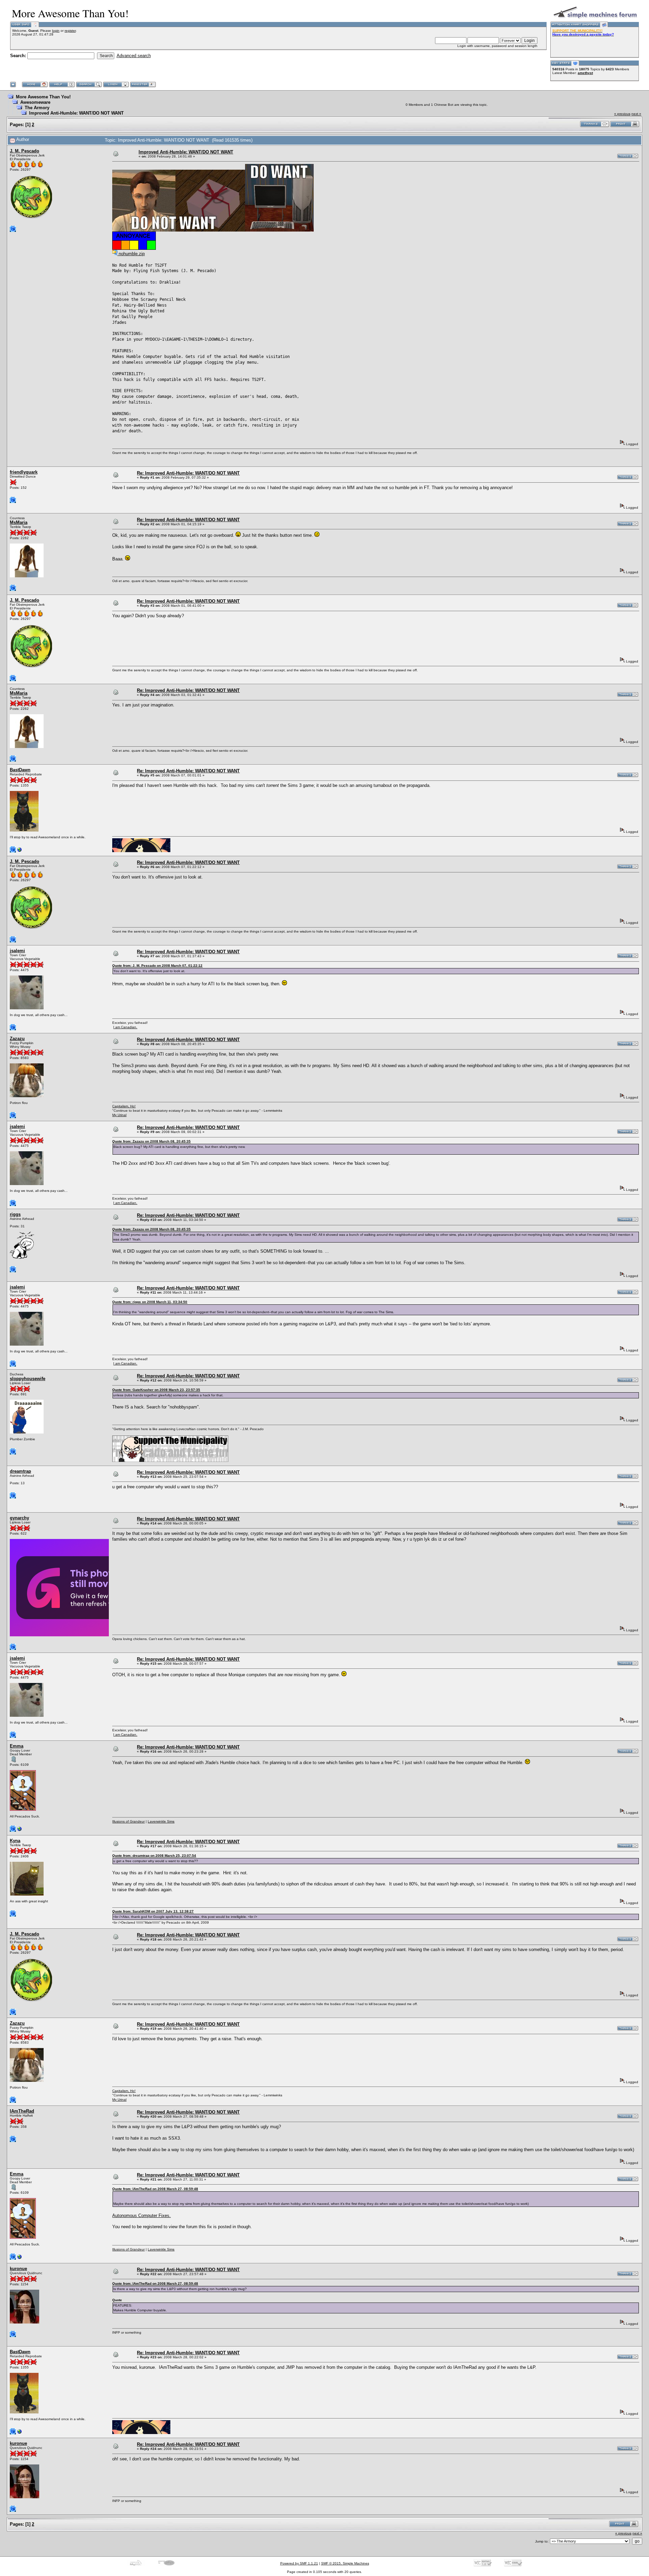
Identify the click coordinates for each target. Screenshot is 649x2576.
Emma (17, 1746)
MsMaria (19, 522)
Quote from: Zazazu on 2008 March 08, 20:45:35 (151, 1141)
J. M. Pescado (25, 151)
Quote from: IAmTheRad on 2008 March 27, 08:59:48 (155, 2189)
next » (636, 114)
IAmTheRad (22, 2111)
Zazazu (17, 1039)
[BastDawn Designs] (20, 851)
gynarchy (19, 1518)
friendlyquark (24, 472)
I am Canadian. (125, 1027)
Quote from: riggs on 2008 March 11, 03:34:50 (150, 1302)
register (70, 31)
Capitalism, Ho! (124, 1106)
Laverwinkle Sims (161, 1821)
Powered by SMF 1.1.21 (299, 2563)
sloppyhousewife (28, 1379)
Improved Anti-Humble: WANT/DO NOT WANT (76, 113)
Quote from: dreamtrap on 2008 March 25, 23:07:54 (154, 1856)
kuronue (18, 2269)
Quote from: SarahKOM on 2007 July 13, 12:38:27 (153, 1911)
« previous (622, 114)
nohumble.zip (131, 254)
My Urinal (119, 1115)
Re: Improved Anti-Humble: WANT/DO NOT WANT (188, 473)
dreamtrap (20, 1471)
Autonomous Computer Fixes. (141, 2216)
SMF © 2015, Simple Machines (345, 2563)
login (56, 31)
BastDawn (20, 770)
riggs (15, 1214)
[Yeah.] (20, 1831)
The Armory (37, 108)
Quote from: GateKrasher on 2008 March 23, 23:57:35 (156, 1390)
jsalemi (17, 951)
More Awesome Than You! (43, 97)
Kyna (15, 1841)
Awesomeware (35, 102)
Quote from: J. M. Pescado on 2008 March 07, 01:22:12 (157, 966)
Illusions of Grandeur (128, 1821)
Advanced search (134, 56)
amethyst (585, 73)
